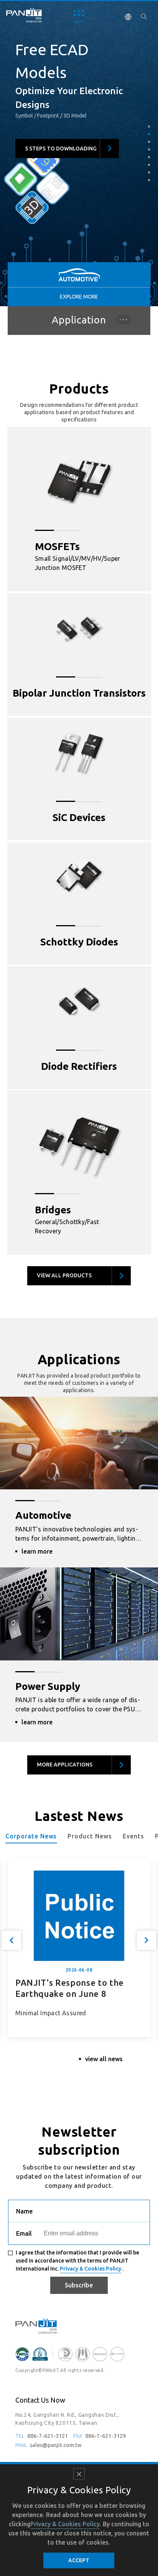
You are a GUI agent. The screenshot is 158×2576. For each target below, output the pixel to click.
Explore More (79, 297)
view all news (104, 2059)
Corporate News (31, 1836)
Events (133, 1836)
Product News (90, 1836)
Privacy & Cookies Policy (91, 2269)
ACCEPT (79, 2560)
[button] (149, 127)
